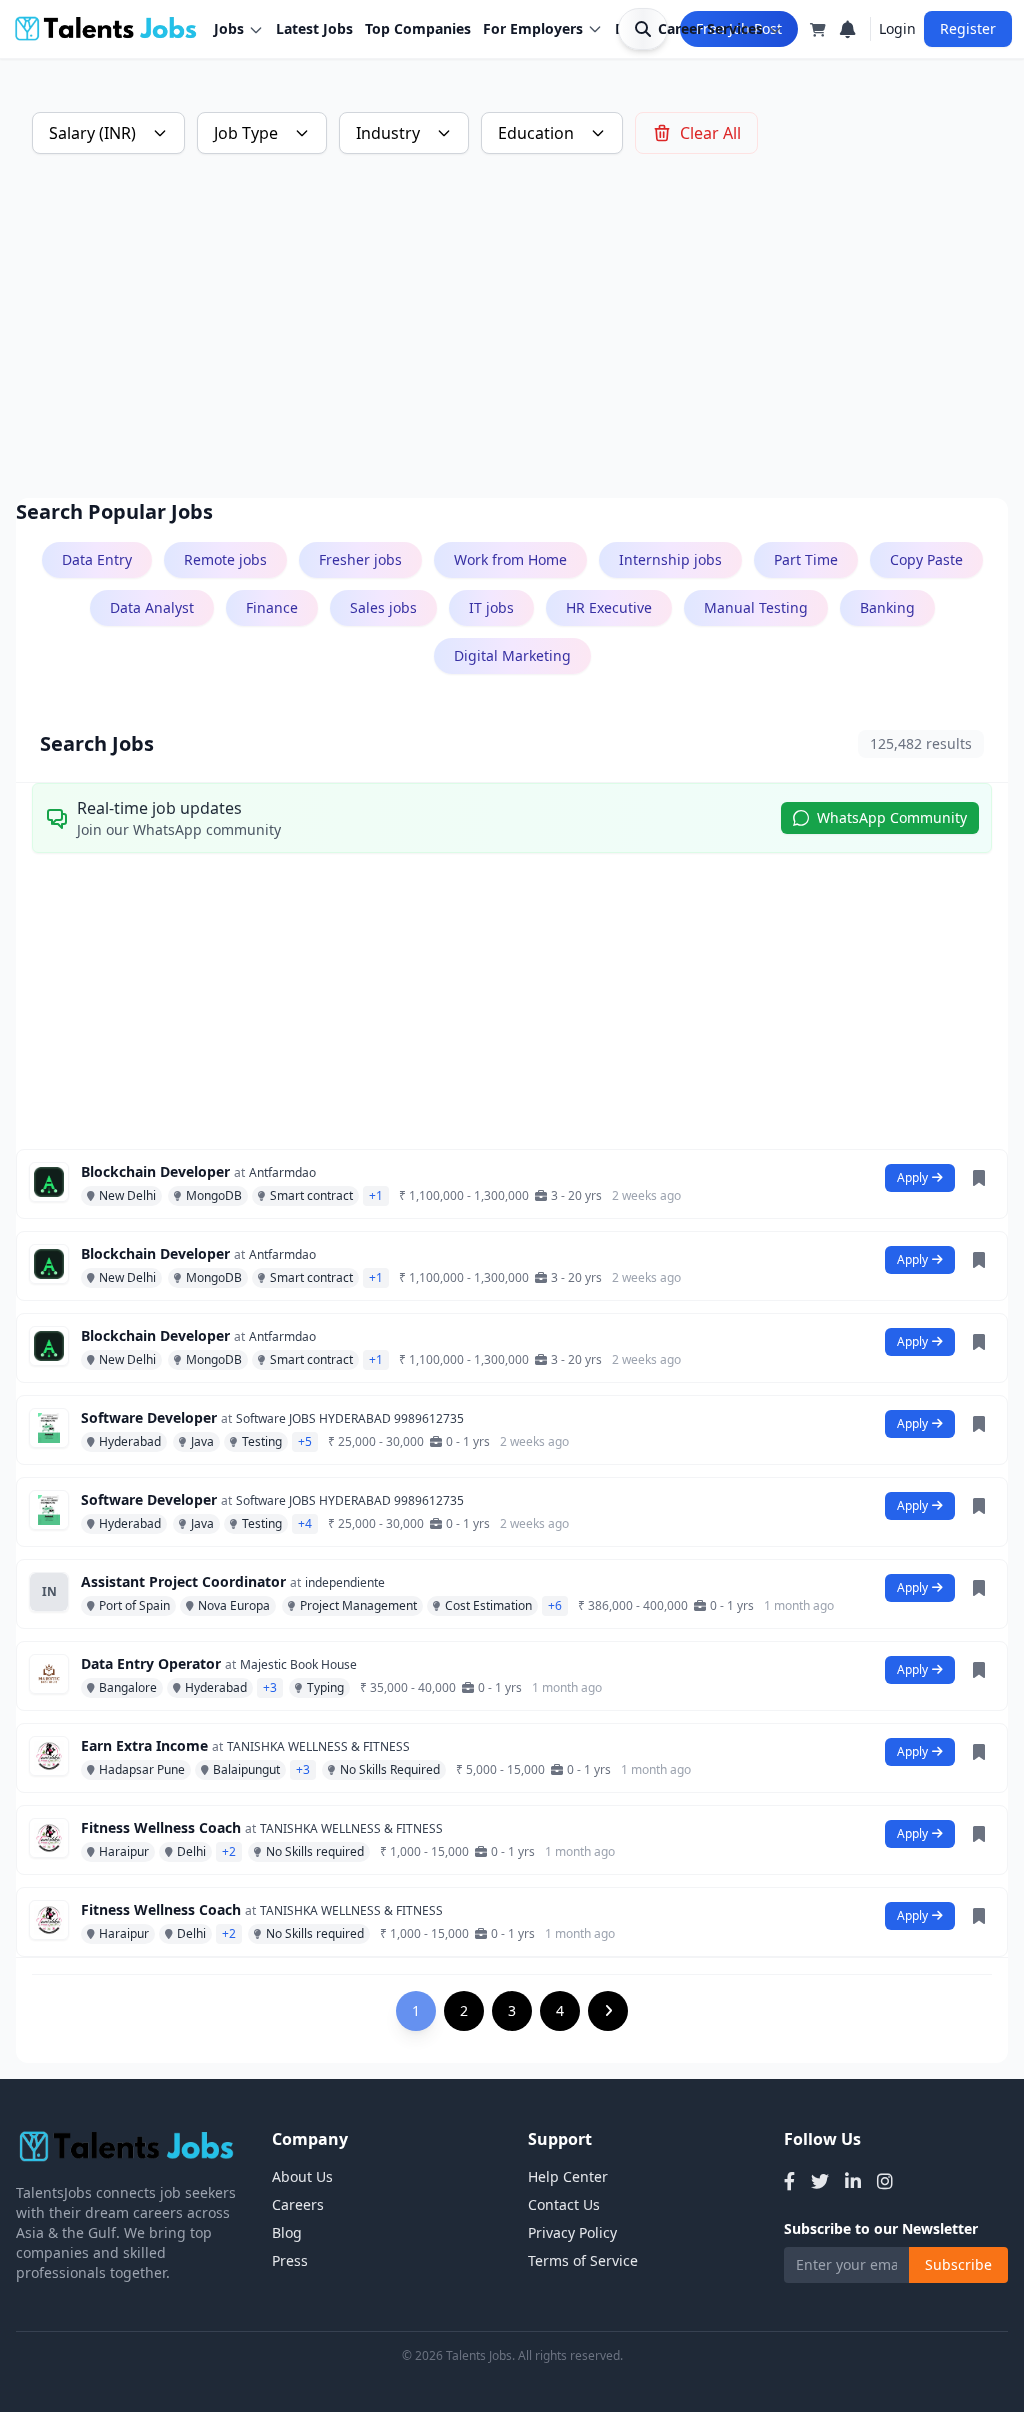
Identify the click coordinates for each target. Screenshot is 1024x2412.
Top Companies (418, 28)
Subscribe (958, 2264)
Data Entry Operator (151, 1663)
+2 (229, 1851)
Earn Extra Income (144, 1745)
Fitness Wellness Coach (161, 1827)
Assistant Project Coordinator (183, 1581)
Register (968, 28)
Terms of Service (583, 2260)
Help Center (568, 2176)
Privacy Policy (572, 2232)
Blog (287, 2232)
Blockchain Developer (155, 1171)
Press (290, 2260)
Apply (912, 1177)
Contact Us (564, 2204)
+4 (305, 1523)
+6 (555, 1605)
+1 (376, 1195)
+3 (270, 1687)
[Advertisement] (512, 326)
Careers (298, 2204)
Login (897, 28)
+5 (305, 1441)
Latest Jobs (314, 28)
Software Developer (149, 1417)
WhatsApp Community (892, 817)
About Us (302, 2176)
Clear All (710, 133)
